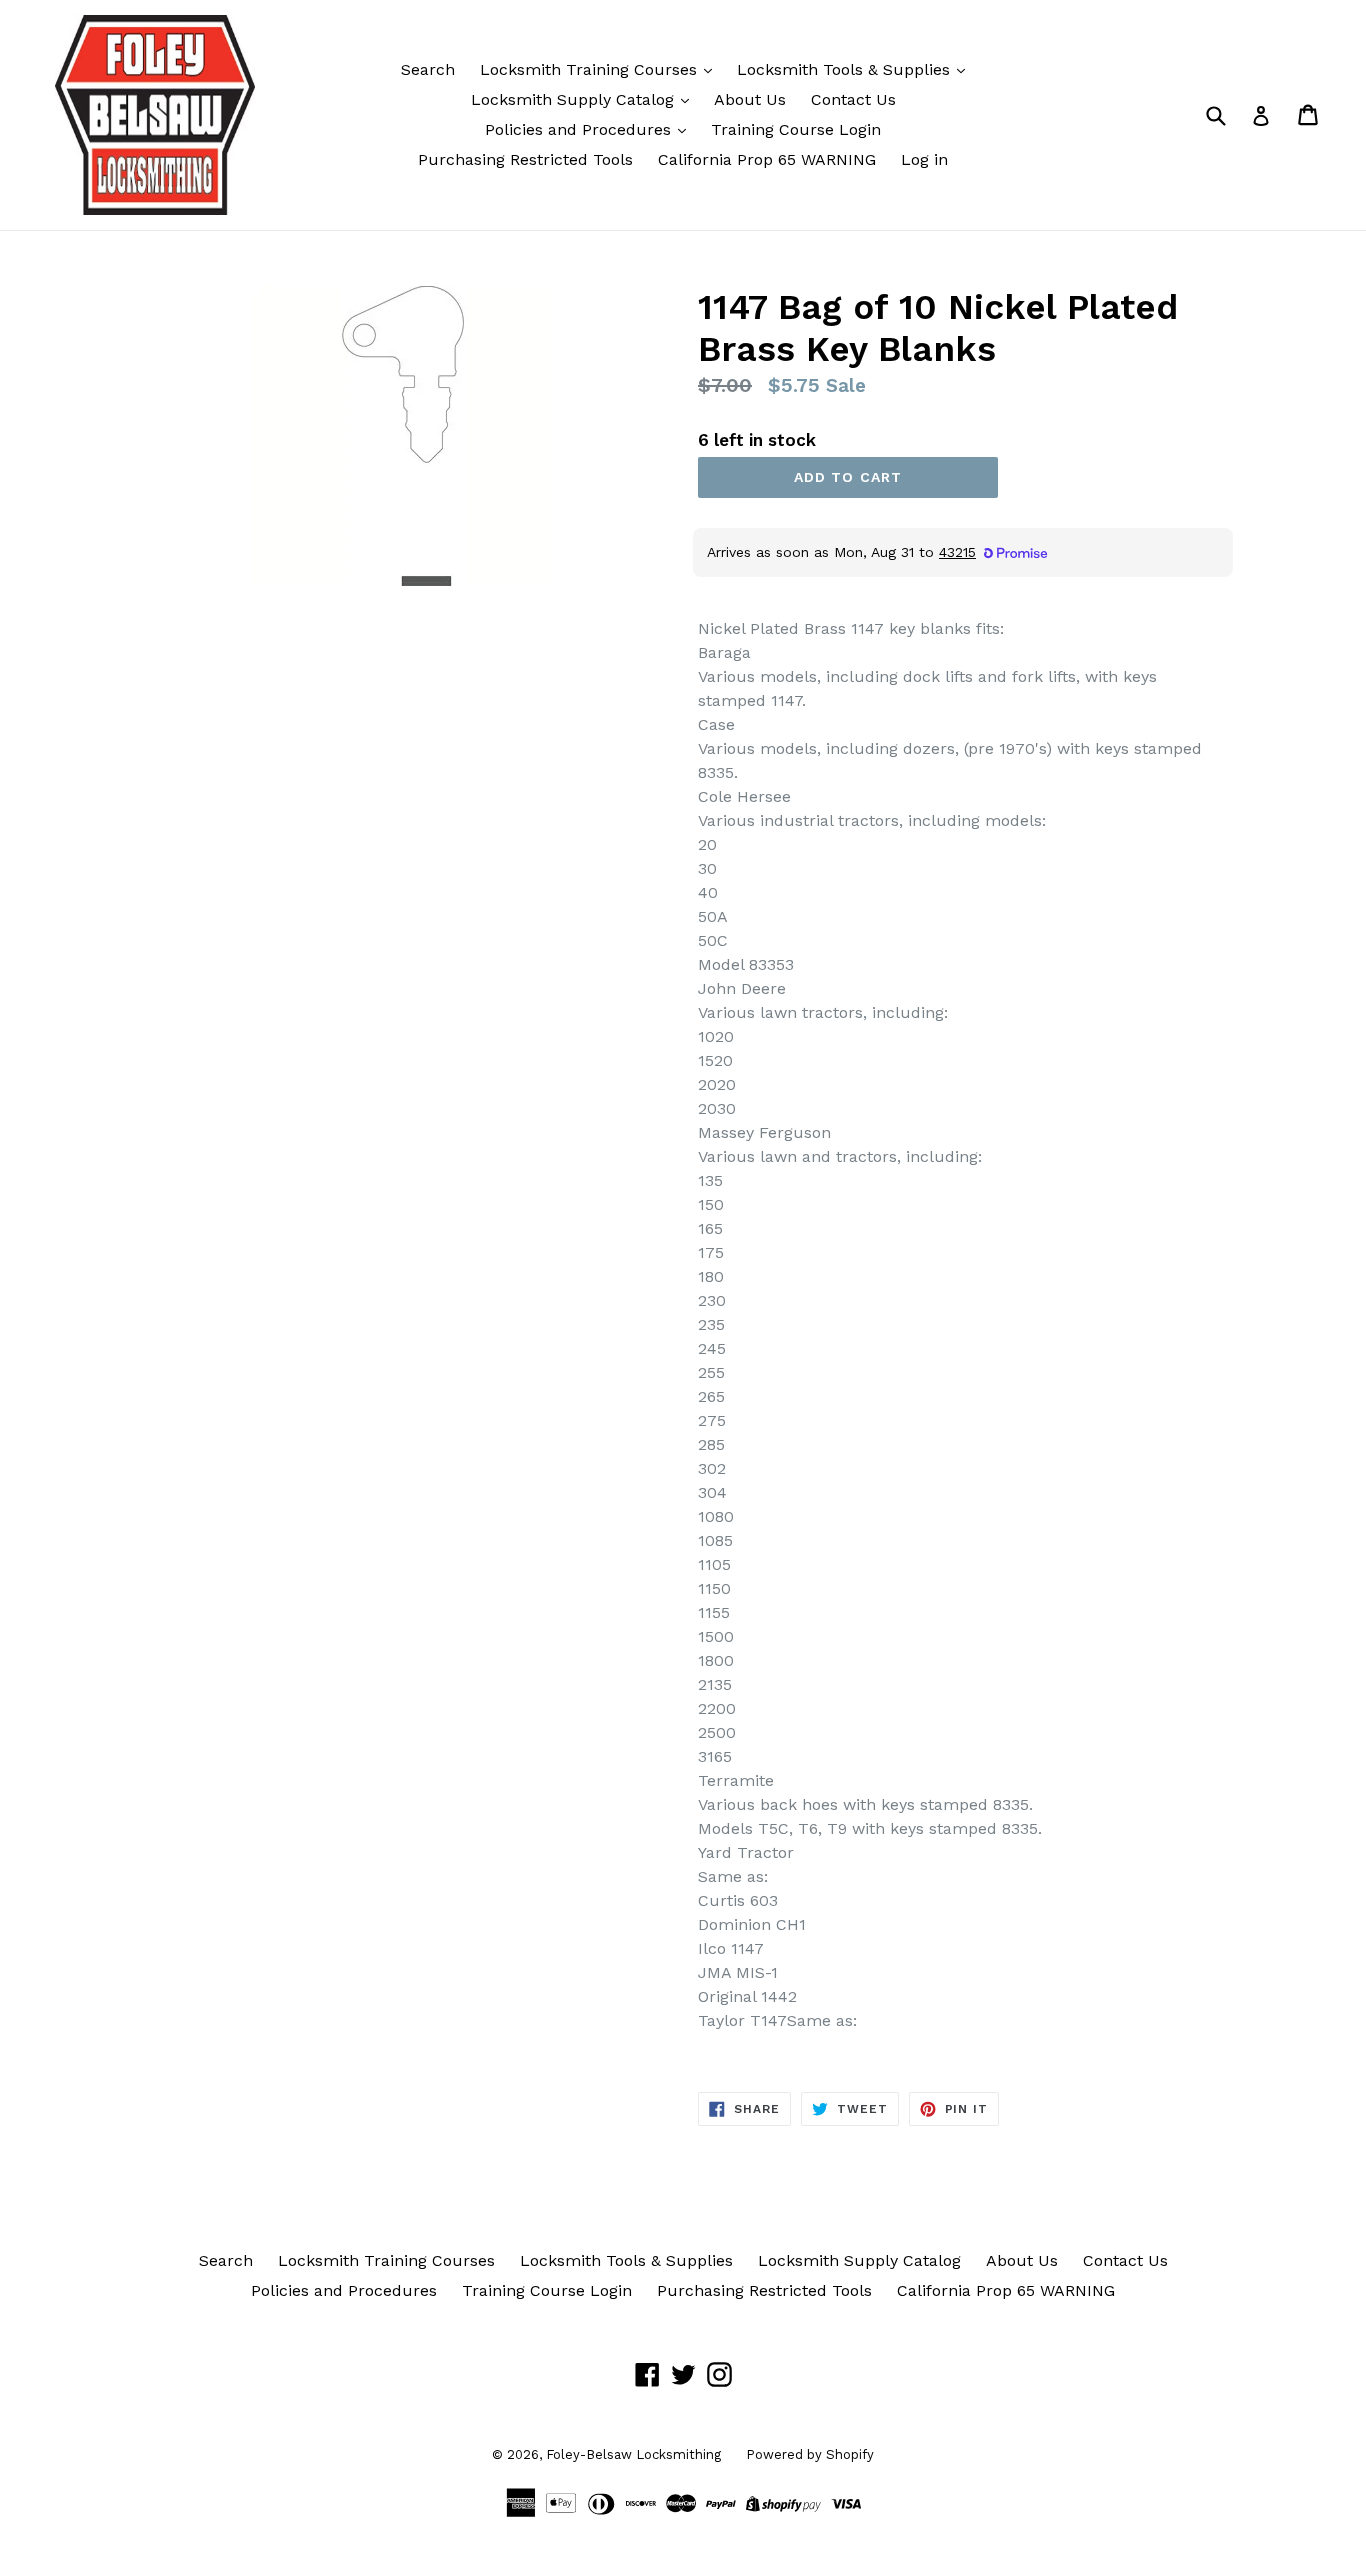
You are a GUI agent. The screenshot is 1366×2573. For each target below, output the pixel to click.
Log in (924, 159)
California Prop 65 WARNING (767, 159)
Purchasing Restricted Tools (525, 159)
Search (428, 69)
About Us (750, 99)
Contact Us (853, 99)
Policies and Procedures (580, 129)
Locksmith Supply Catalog (575, 99)
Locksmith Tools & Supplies (846, 69)
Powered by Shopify (810, 2454)
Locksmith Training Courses (591, 69)
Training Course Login (796, 129)
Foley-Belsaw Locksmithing (633, 2454)
